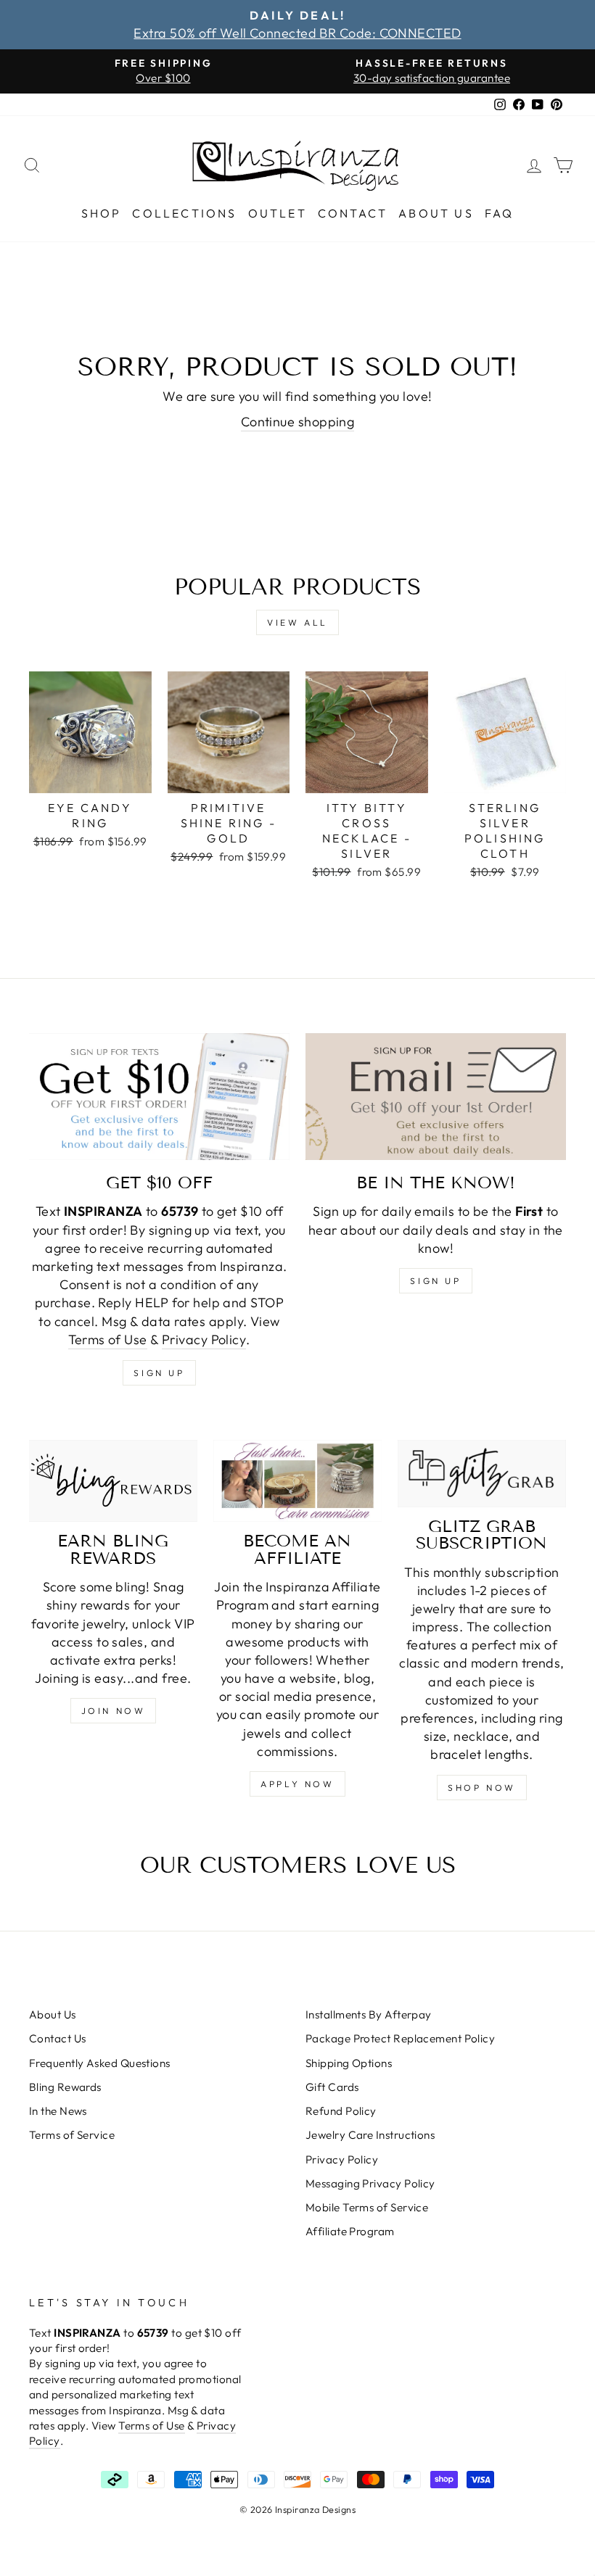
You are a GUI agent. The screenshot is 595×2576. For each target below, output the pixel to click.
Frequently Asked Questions (100, 2063)
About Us (436, 213)
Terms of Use (107, 1339)
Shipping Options (349, 2063)
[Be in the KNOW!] (436, 1097)
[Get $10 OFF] (159, 1097)
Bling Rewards (65, 2087)
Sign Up (435, 1281)
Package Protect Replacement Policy (400, 2038)
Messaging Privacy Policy (370, 2183)
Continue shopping (298, 422)
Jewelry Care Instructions (370, 2135)
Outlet (278, 213)
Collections (184, 213)
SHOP (102, 213)
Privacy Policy (204, 1339)
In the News (58, 2111)
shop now (482, 1788)
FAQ (500, 213)
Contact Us (58, 2038)
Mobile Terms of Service (367, 2207)
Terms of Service (72, 2135)
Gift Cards (332, 2087)
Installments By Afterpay (369, 2014)
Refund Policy (341, 2111)
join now (114, 1711)
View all (297, 622)
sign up (159, 1373)
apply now (297, 1784)
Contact (353, 213)
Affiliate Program (350, 2231)
